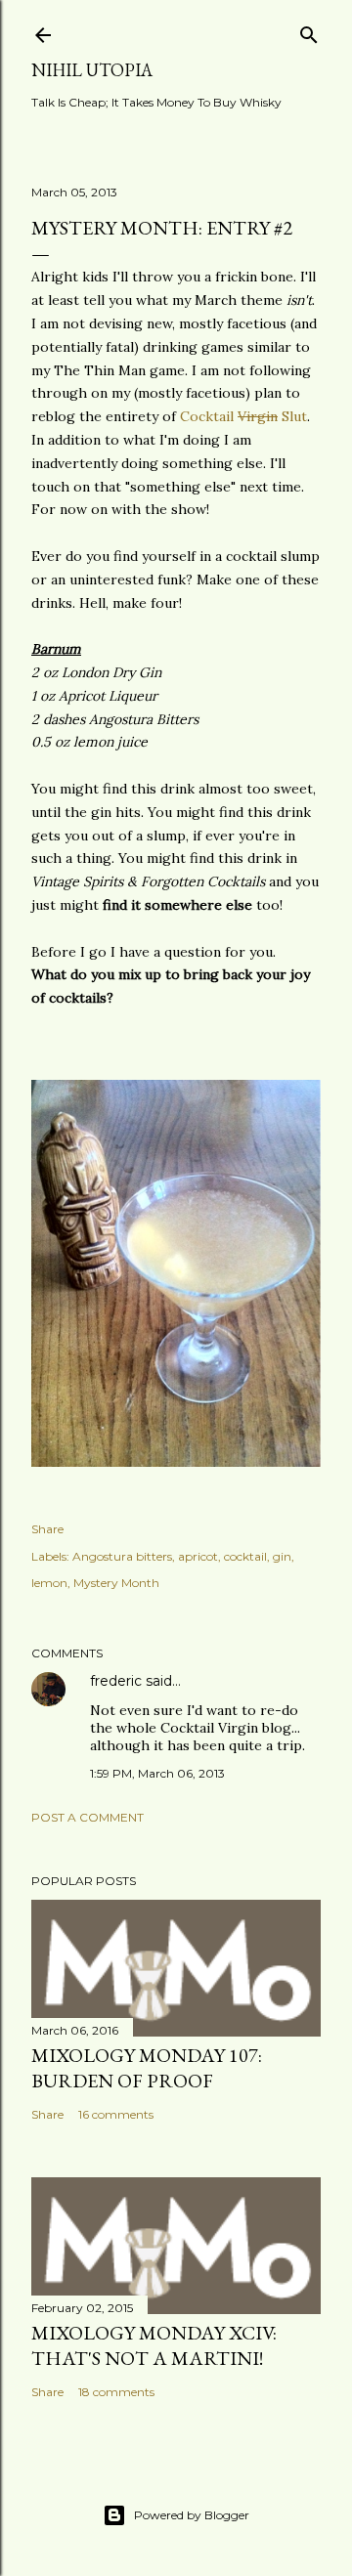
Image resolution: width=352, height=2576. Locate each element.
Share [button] (47, 1529)
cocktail (245, 1556)
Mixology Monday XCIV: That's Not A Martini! (154, 2345)
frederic (116, 1681)
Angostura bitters (122, 1556)
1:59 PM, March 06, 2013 (157, 1773)
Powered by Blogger (192, 2515)
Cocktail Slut (243, 416)
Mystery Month (116, 1583)
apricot (198, 1556)
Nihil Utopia (92, 70)
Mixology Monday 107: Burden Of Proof (147, 2068)
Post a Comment (88, 1817)
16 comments (116, 2114)
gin (282, 1556)
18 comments (116, 2392)
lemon (49, 1583)
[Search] (309, 31)
